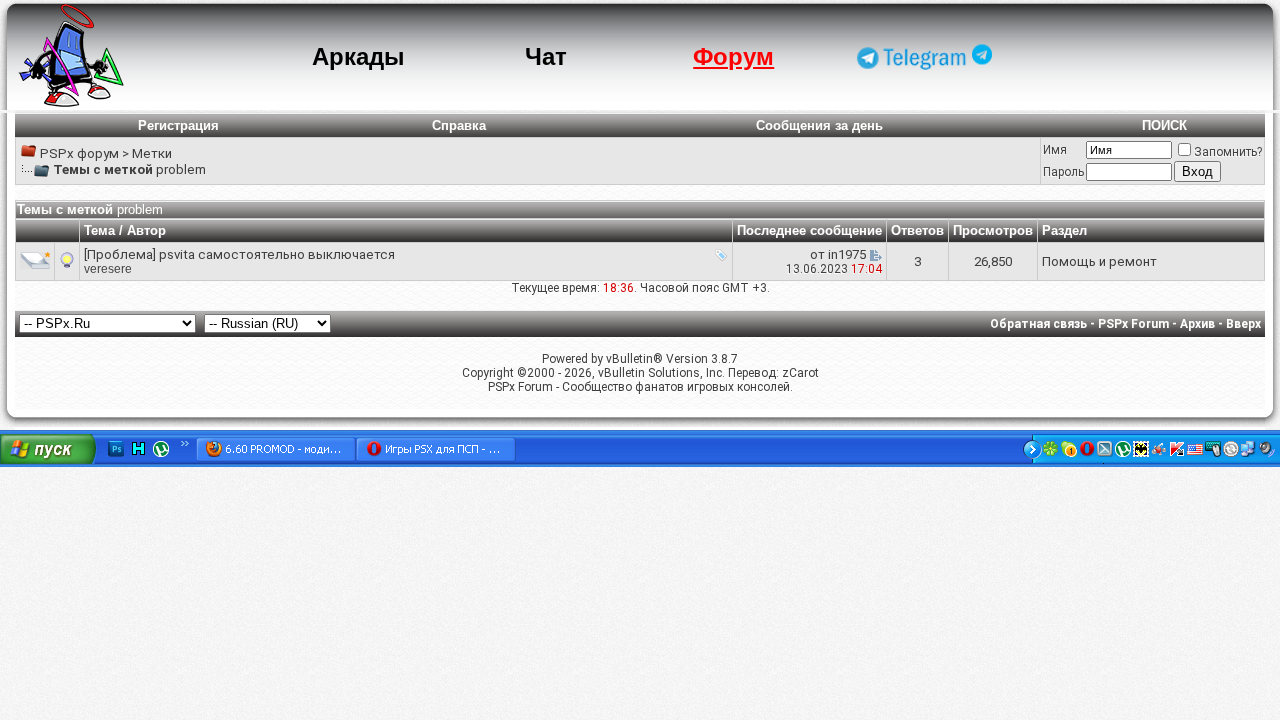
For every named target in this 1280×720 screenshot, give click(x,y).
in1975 (847, 254)
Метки (152, 153)
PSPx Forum (1133, 324)
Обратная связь (1038, 324)
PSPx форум (79, 153)
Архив (1197, 324)
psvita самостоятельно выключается (277, 254)
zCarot (800, 373)
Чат (546, 56)
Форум (733, 56)
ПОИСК (1164, 125)
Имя (1055, 150)
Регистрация (178, 125)
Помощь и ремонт (1099, 261)
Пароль (1063, 172)
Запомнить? (1228, 152)
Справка (459, 125)
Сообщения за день (819, 125)
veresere (108, 269)
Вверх (1243, 324)
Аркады (358, 56)
